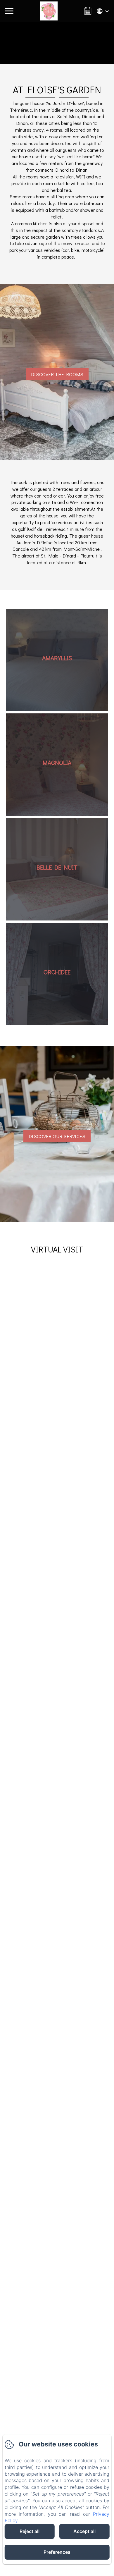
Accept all (84, 2531)
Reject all (30, 2531)
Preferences (57, 2552)
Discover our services (57, 1136)
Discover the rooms (57, 374)
